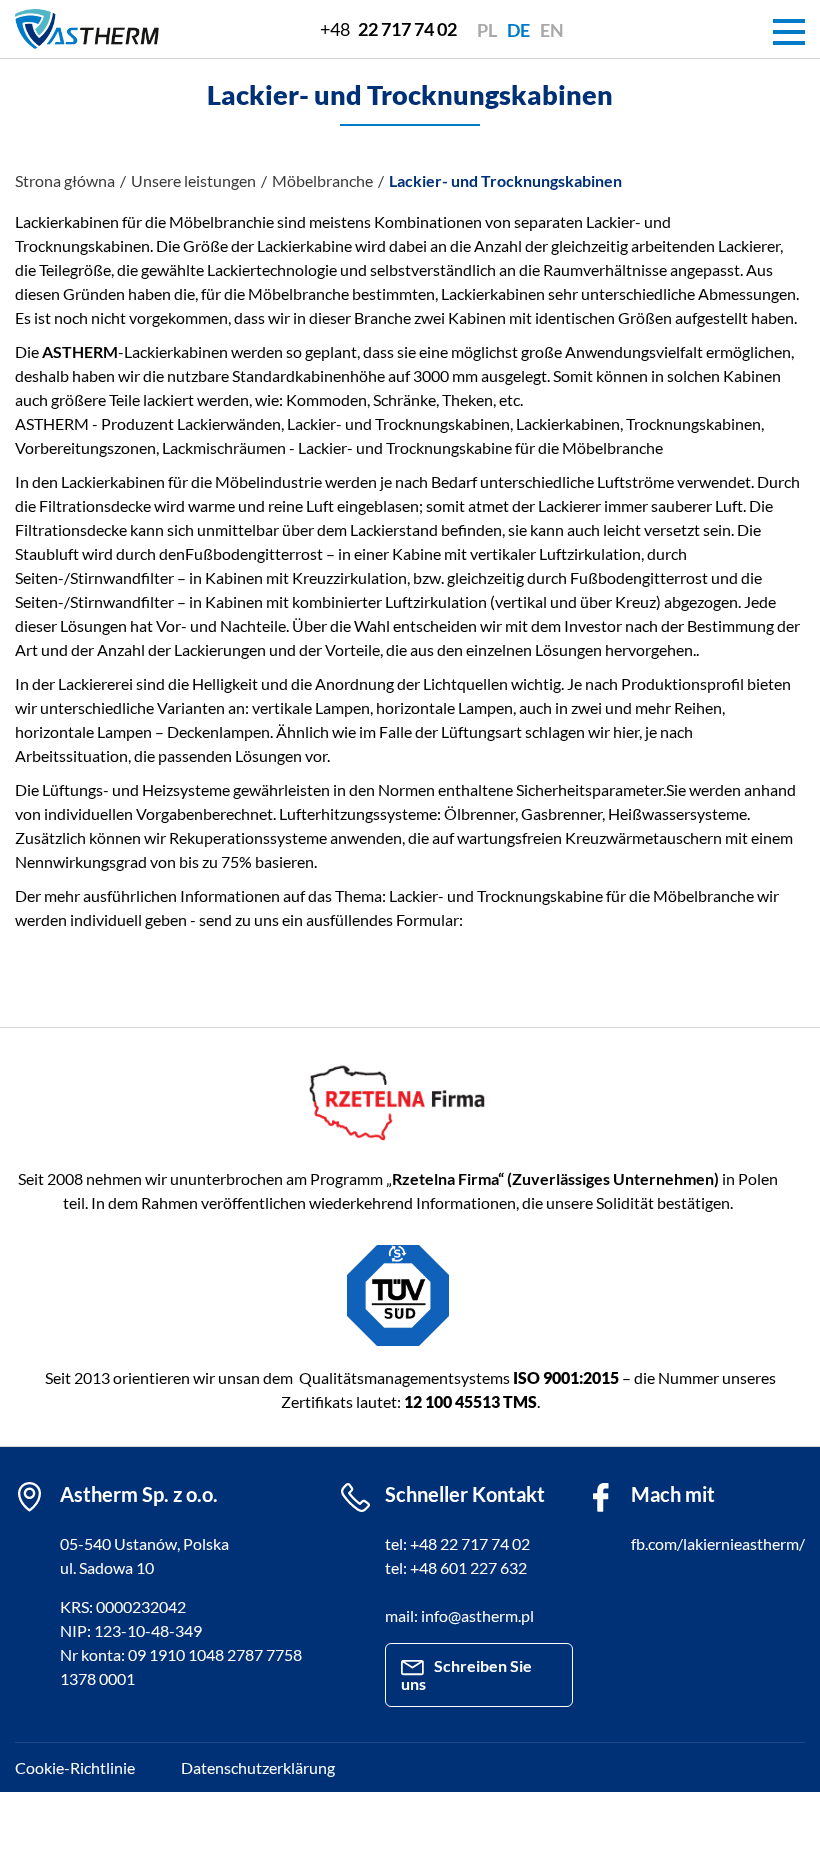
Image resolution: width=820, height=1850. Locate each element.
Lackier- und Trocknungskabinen (505, 180)
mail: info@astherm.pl (459, 1615)
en (552, 30)
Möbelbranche (322, 180)
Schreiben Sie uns (466, 1674)
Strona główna (65, 180)
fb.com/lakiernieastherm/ (718, 1543)
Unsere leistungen (193, 180)
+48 (388, 29)
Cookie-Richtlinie (75, 1767)
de (518, 30)
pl (487, 30)
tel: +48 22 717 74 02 (457, 1543)
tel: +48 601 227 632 (456, 1567)
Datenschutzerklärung (258, 1767)
